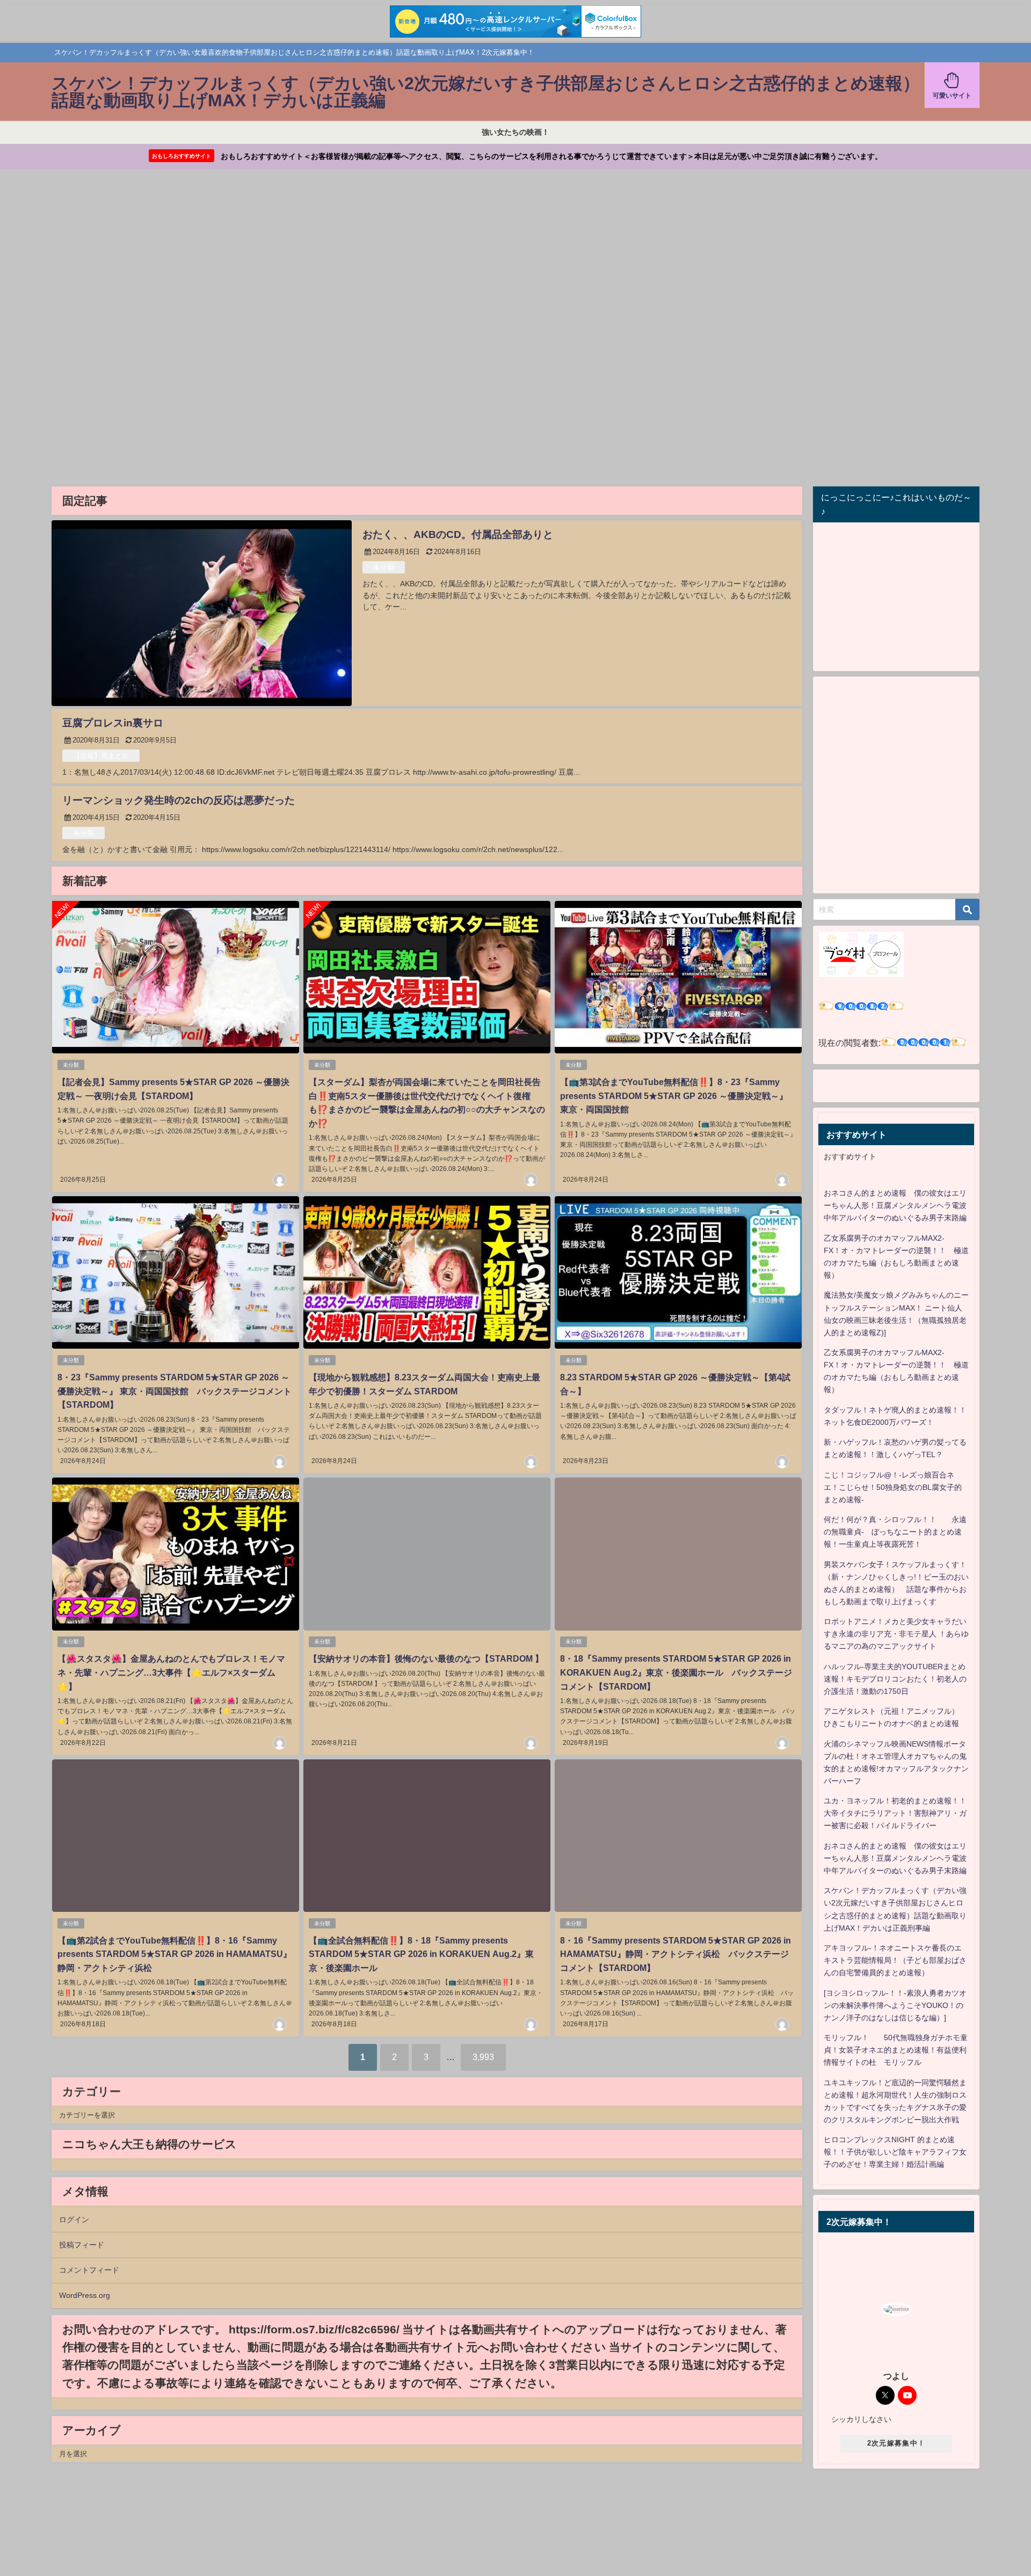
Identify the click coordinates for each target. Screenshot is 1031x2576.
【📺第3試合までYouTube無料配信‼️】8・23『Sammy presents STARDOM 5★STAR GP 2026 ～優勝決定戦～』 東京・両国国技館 (674, 1096)
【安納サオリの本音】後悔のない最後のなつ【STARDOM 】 (426, 1658)
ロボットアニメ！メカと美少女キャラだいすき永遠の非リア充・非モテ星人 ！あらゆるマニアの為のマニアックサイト (896, 1634)
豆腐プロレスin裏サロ (113, 723)
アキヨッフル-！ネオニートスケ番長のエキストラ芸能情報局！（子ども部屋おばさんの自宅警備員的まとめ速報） (895, 1960)
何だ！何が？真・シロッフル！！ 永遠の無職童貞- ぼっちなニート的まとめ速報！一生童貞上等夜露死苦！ (895, 1532)
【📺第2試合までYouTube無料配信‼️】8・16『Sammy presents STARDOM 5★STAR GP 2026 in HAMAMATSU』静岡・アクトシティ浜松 (175, 1954)
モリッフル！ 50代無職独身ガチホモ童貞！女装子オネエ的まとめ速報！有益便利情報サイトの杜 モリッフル (896, 2050)
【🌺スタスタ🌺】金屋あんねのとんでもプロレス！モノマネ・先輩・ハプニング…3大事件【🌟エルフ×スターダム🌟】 (171, 1672)
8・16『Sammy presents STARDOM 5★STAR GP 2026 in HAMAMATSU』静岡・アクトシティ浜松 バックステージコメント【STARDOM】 (676, 1954)
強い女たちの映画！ (515, 132)
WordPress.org (85, 2295)
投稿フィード (82, 2245)
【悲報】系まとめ (101, 756)
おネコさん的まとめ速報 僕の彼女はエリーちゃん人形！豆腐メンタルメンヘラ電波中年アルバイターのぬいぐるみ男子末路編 (895, 1205)
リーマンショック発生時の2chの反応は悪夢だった (179, 800)
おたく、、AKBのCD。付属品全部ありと (458, 534)
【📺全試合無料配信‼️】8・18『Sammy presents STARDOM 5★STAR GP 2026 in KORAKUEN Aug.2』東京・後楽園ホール (421, 1954)
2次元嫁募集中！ (896, 2443)
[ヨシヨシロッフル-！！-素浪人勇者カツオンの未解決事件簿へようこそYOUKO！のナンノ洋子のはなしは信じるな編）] (895, 2005)
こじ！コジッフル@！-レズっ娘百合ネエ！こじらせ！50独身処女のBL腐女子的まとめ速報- (893, 1487)
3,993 (483, 2057)
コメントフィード (89, 2270)
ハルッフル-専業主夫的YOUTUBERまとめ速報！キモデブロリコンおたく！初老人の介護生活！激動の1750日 (895, 1679)
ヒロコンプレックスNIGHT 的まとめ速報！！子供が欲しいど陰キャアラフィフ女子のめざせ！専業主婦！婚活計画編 (895, 2152)
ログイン (74, 2220)
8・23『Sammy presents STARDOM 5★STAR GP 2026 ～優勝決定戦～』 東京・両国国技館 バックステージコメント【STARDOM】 (175, 1391)
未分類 (384, 567)
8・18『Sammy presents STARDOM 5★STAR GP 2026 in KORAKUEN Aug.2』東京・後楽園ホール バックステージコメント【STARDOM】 (676, 1672)
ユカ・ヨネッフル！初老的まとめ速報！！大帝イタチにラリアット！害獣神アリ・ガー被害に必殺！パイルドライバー (895, 1813)
